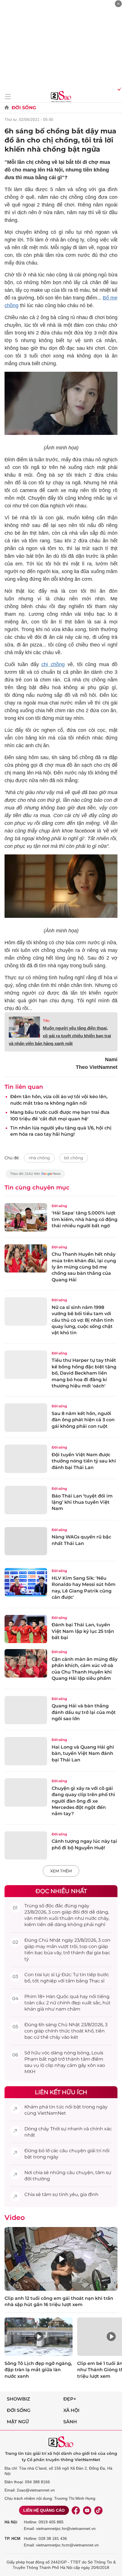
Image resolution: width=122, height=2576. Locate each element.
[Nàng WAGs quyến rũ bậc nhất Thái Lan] (26, 1541)
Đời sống (24, 108)
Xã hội (71, 2410)
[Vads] (118, 89)
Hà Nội (11, 2522)
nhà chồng (39, 1158)
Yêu (46, 1021)
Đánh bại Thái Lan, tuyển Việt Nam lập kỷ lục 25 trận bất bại (83, 1631)
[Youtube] (87, 2510)
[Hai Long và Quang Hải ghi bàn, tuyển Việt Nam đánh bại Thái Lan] (26, 1751)
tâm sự (103, 2173)
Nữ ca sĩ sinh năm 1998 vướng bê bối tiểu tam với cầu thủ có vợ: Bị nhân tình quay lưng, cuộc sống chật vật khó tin (83, 1320)
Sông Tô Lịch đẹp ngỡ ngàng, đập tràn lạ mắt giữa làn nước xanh (38, 2370)
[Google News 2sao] (35, 1177)
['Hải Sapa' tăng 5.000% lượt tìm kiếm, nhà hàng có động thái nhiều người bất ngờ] (26, 1217)
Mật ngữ (18, 2422)
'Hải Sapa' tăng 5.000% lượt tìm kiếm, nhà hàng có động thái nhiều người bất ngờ (85, 1219)
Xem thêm (61, 1871)
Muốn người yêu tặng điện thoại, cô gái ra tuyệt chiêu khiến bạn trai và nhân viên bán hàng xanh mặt (60, 1036)
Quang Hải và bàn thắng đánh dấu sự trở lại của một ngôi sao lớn (84, 1712)
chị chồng (53, 664)
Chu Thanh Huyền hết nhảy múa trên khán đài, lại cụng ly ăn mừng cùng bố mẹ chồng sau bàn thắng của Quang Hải (84, 1267)
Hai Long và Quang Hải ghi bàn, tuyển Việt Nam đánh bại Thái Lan (83, 1753)
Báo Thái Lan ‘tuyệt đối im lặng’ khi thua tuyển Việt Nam (82, 1502)
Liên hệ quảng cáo (44, 2510)
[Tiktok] (98, 2510)
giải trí (94, 2151)
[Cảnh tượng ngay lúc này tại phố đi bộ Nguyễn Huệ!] (26, 1846)
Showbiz (18, 2399)
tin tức (57, 2107)
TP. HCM (12, 2538)
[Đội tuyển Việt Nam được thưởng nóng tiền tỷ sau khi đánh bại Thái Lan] (26, 1459)
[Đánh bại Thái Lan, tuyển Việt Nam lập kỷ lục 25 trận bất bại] (26, 1629)
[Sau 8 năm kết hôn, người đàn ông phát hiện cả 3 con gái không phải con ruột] (26, 1418)
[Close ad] (118, 4)
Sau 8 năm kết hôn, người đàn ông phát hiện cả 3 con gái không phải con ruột (83, 1420)
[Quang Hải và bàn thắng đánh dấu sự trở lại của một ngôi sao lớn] (26, 1710)
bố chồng (74, 1158)
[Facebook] (76, 2510)
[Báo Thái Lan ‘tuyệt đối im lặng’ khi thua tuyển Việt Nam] (26, 1500)
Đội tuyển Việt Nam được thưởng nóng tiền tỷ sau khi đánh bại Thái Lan (84, 1461)
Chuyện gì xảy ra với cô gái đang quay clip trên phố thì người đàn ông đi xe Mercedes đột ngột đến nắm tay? (83, 1801)
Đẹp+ (70, 2399)
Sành (70, 2422)
